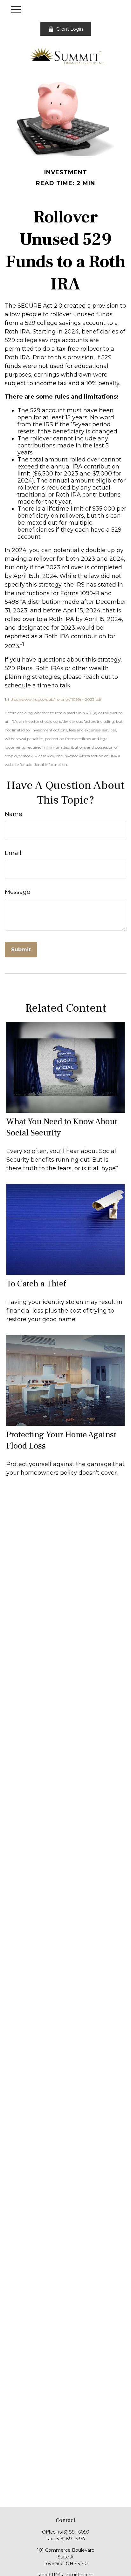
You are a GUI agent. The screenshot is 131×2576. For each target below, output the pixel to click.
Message (17, 892)
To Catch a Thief (36, 1284)
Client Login (70, 29)
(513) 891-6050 (74, 2532)
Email (13, 853)
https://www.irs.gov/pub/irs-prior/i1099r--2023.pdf (55, 699)
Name (14, 814)
